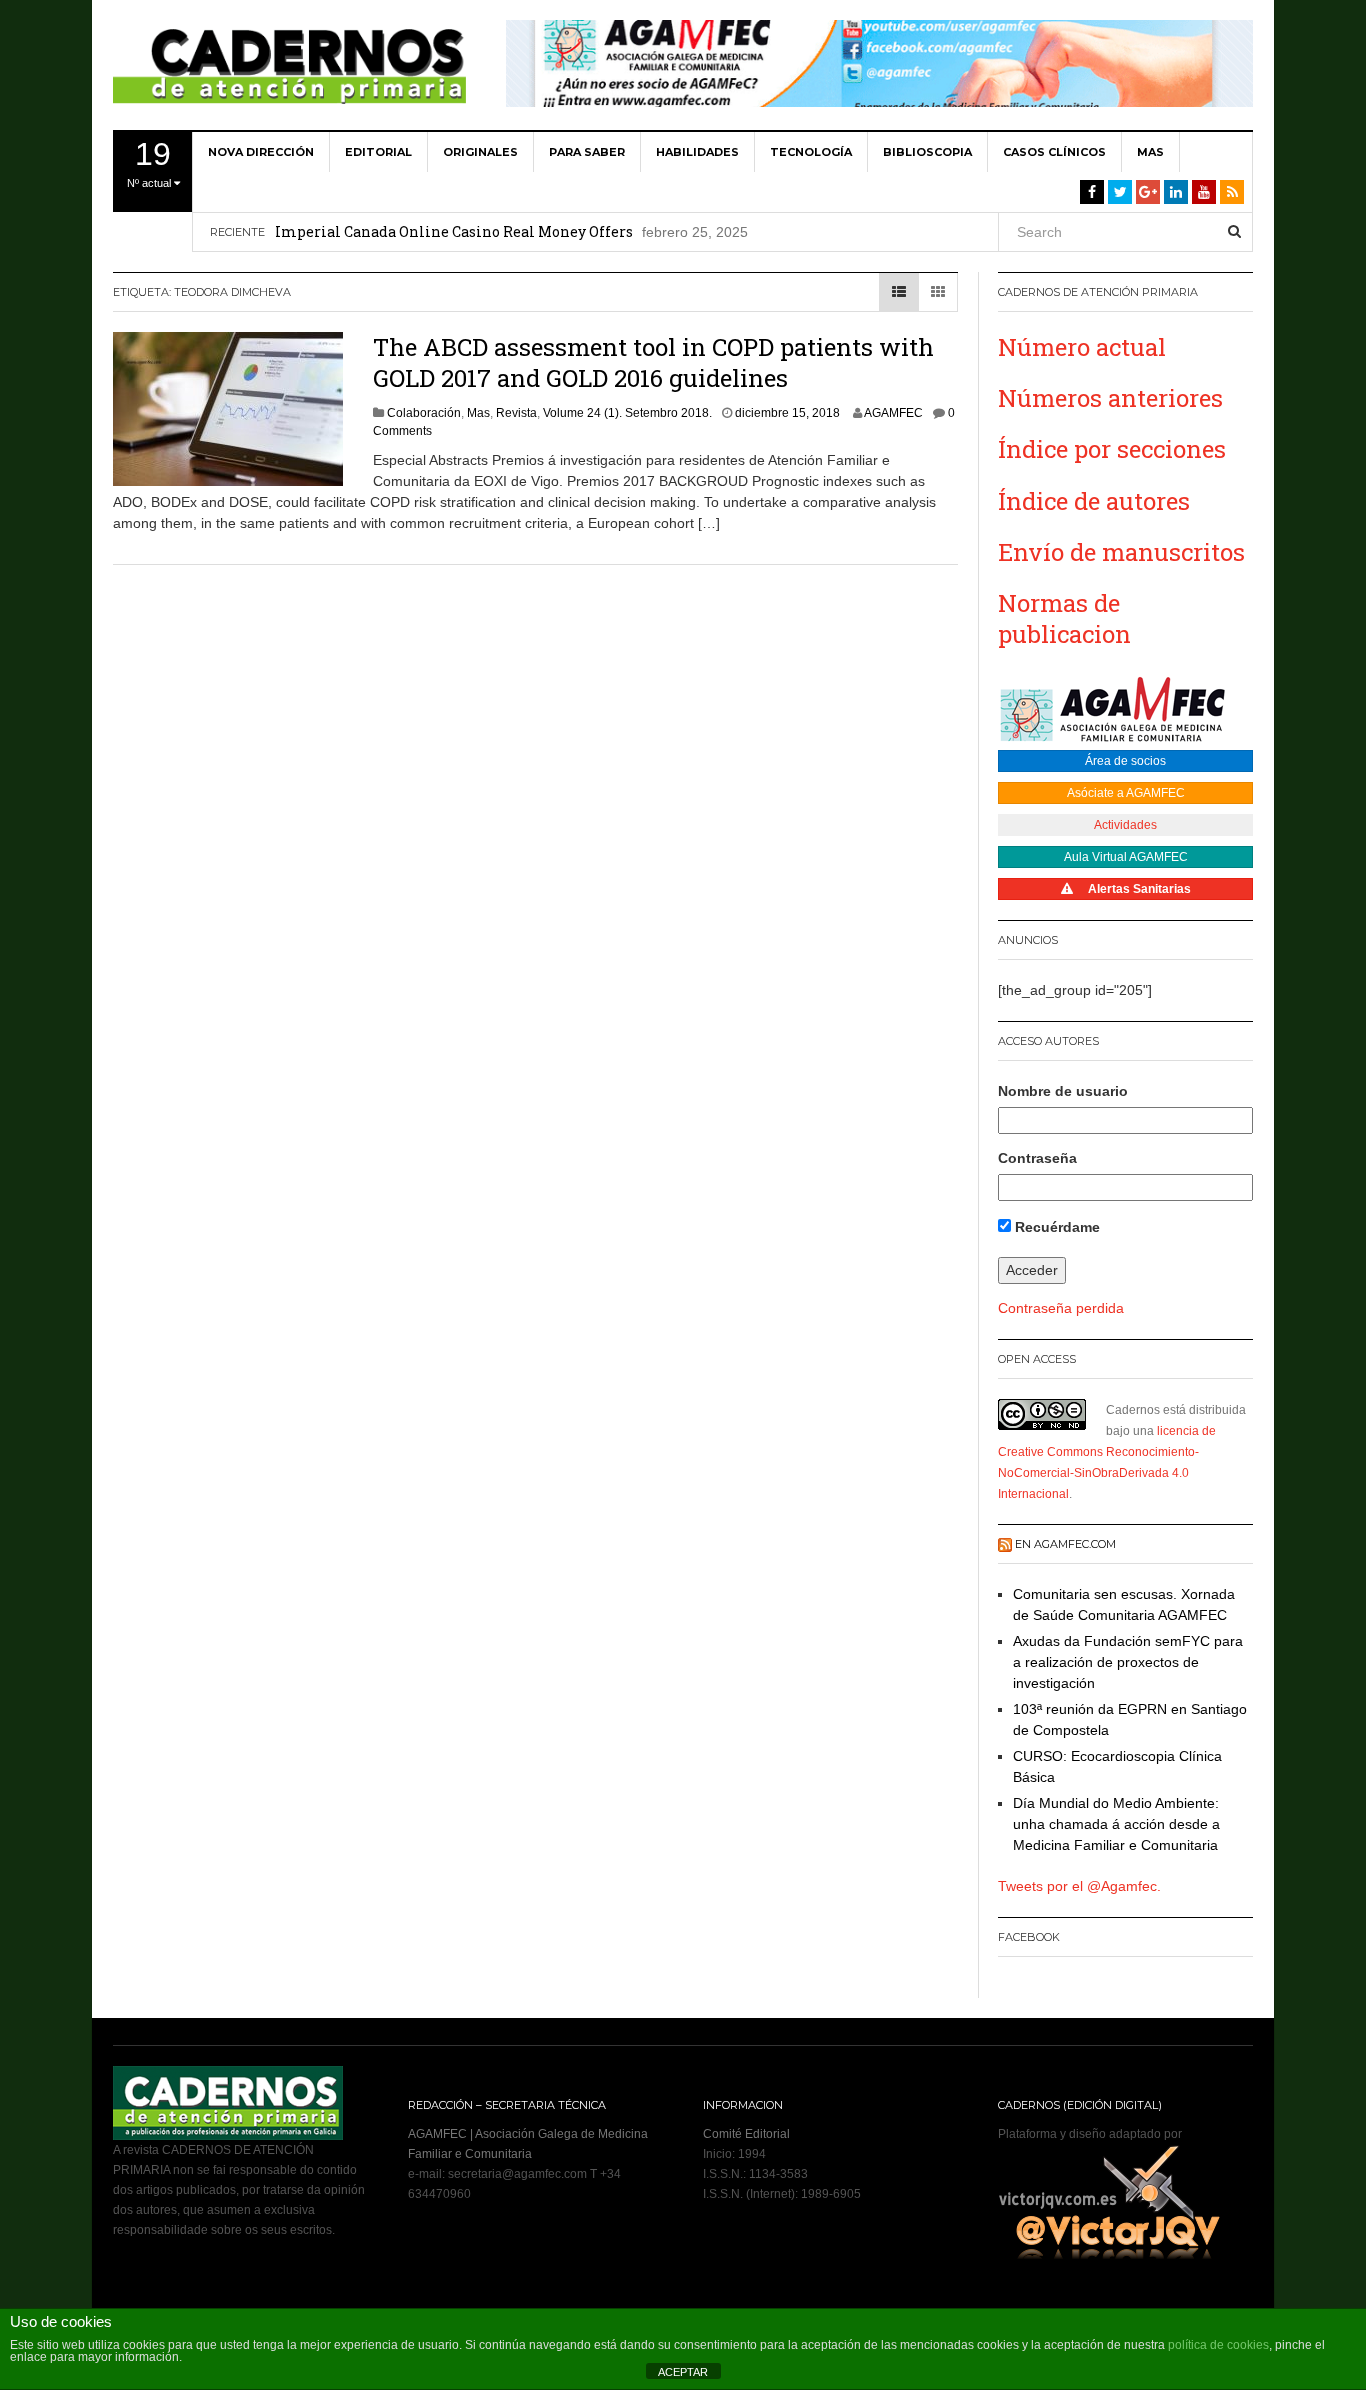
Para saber (587, 152)
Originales (480, 152)
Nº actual (150, 162)
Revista (516, 413)
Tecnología (811, 152)
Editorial (378, 152)
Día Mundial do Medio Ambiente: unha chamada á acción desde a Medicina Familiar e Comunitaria (1116, 1824)
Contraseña (1037, 1158)
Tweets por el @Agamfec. (1079, 1886)
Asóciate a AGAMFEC (1126, 793)
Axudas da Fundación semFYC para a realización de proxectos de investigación (1128, 1662)
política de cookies (1218, 2345)
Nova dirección (261, 152)
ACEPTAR (683, 2372)
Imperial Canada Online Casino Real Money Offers (454, 231)
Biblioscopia (927, 152)
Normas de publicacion (1064, 618)
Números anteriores (1110, 398)
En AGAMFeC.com (1065, 1544)
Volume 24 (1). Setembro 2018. (627, 413)
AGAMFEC (893, 413)
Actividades (1125, 825)
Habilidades (697, 152)
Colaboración (424, 413)
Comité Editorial (746, 2134)
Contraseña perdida (1061, 1308)
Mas (1150, 152)
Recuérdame (1055, 1227)
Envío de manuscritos (1121, 552)
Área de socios (1125, 761)
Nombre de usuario (1063, 1091)
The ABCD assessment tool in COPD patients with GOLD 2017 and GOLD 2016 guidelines (653, 362)
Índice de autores (1094, 501)
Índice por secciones (1112, 449)
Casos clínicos (1054, 152)
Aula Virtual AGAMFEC (1126, 857)
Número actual (1082, 347)
